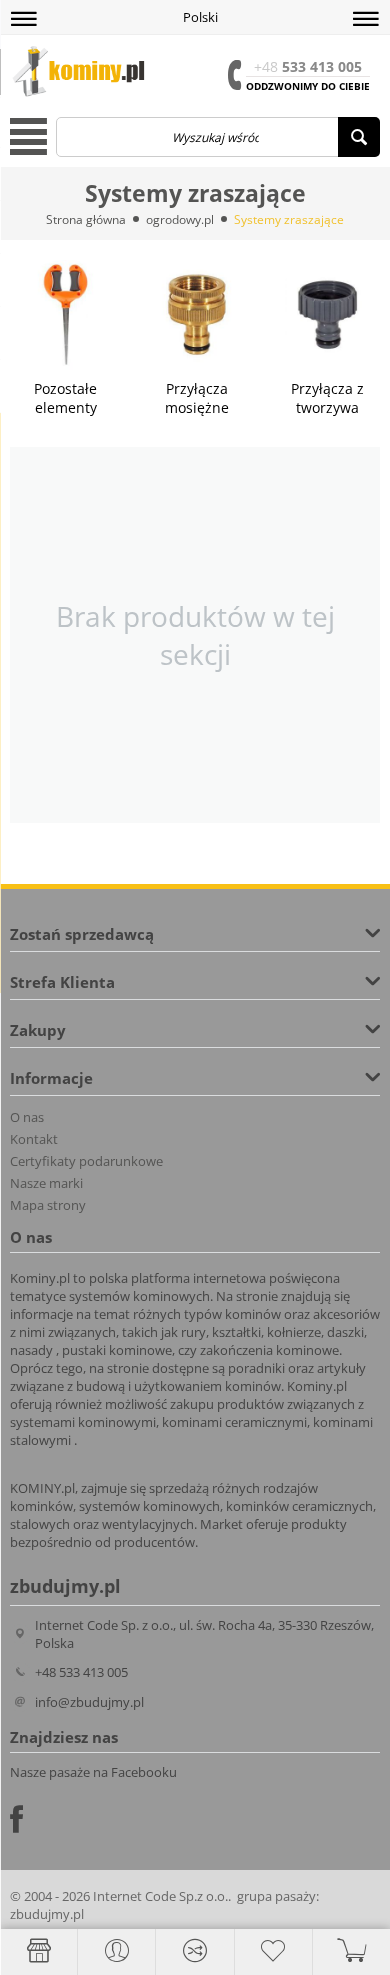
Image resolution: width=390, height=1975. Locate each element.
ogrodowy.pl (180, 219)
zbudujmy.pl (47, 1914)
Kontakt (34, 1139)
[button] (24, 19)
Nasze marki (46, 1183)
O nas (27, 1117)
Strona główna (86, 219)
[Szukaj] (359, 137)
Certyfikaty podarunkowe (86, 1161)
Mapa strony (48, 1205)
